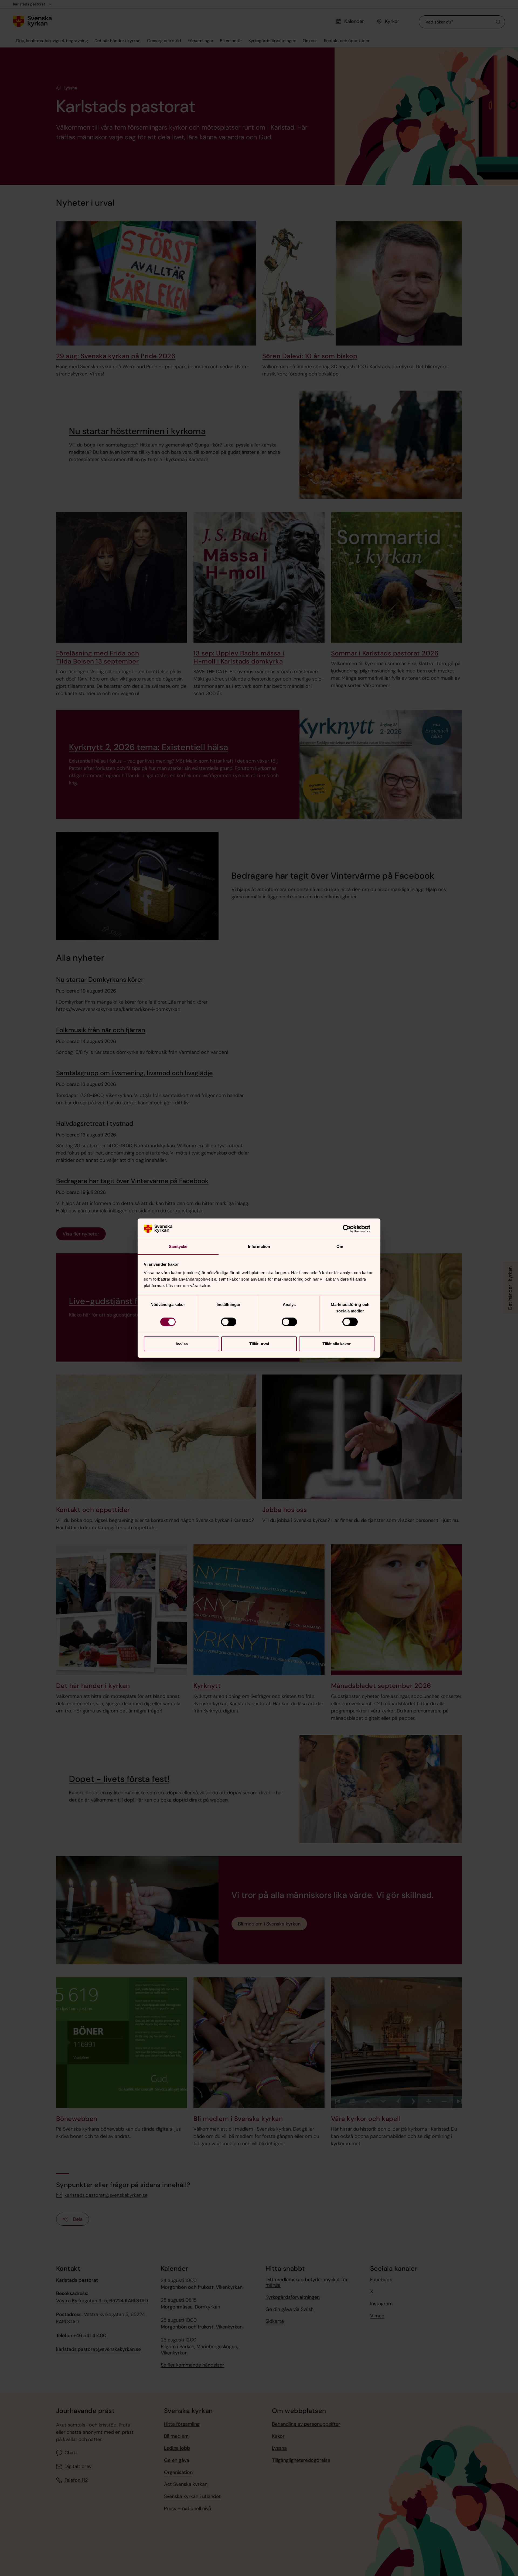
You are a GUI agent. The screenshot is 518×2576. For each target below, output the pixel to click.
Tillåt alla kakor (337, 1344)
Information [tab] (259, 1246)
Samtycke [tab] (178, 1246)
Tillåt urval (259, 1344)
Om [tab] (340, 1246)
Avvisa (182, 1344)
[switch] (229, 1322)
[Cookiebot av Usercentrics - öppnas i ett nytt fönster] (351, 1229)
